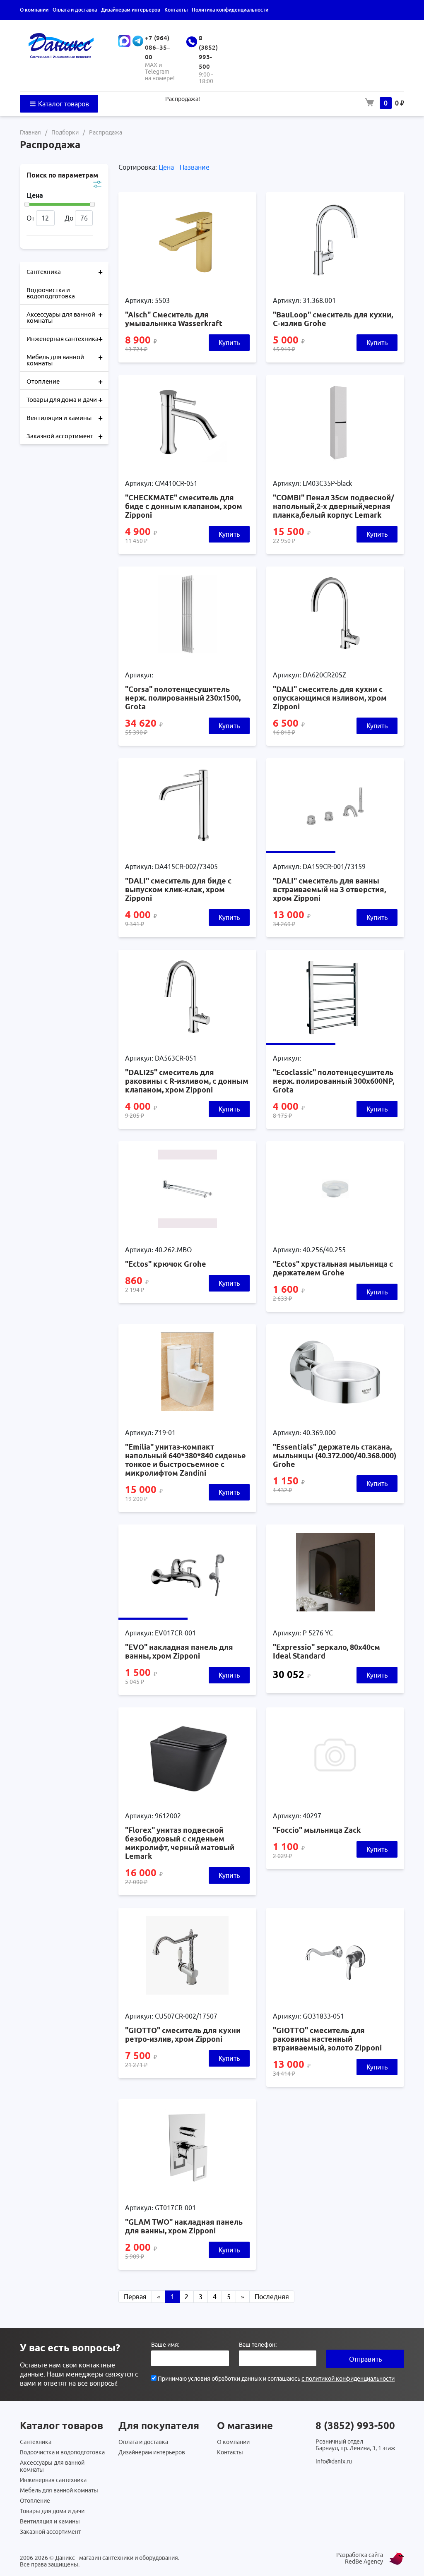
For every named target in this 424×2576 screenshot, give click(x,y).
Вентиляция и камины (65, 418)
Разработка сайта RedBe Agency (360, 2558)
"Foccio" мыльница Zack (317, 1830)
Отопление (65, 381)
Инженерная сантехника (65, 339)
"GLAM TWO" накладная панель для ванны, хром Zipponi (184, 2226)
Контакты (176, 10)
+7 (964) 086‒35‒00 (158, 47)
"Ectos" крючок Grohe (166, 1264)
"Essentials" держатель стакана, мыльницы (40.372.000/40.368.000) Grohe (335, 1455)
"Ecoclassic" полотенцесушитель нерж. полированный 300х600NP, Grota (334, 1081)
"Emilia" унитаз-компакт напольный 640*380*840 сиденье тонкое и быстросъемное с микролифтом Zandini (185, 1460)
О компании (34, 10)
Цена (167, 167)
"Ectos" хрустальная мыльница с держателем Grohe (333, 1268)
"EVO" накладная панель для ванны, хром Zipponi (179, 1651)
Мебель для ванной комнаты (65, 359)
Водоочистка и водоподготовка (51, 293)
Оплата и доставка (75, 10)
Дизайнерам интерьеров (131, 10)
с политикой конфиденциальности (348, 2379)
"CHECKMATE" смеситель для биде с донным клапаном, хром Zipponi (184, 506)
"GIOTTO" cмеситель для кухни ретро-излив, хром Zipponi (183, 2035)
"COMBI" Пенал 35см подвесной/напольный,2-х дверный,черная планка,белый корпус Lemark (334, 506)
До (69, 218)
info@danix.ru (334, 2461)
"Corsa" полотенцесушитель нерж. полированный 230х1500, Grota (183, 698)
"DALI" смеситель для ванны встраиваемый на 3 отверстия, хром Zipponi (329, 889)
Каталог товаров (63, 104)
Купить (229, 343)
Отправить (365, 2359)
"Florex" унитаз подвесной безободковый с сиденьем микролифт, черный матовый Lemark (180, 1843)
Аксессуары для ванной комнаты (65, 317)
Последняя (272, 2297)
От (30, 218)
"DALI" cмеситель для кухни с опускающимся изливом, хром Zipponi (330, 698)
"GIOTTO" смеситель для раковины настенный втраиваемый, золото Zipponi (327, 2039)
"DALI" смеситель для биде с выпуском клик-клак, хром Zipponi (178, 889)
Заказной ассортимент (65, 436)
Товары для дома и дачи (65, 400)
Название (195, 167)
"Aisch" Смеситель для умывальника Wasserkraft (174, 319)
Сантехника (65, 272)
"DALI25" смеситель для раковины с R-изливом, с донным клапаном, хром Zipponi (187, 1081)
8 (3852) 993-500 (355, 2426)
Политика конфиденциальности (230, 10)
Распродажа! (183, 99)
